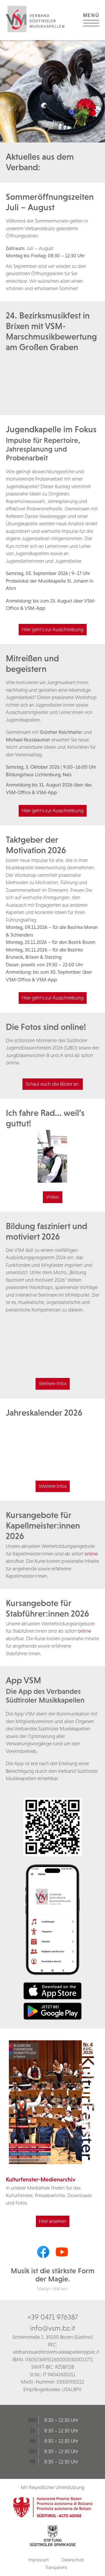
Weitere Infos (53, 1383)
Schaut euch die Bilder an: (53, 1084)
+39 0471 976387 (53, 2317)
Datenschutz (73, 2560)
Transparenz (56, 2567)
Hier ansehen (53, 2221)
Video (53, 1197)
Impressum (38, 2560)
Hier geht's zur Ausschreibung (53, 629)
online (91, 1554)
